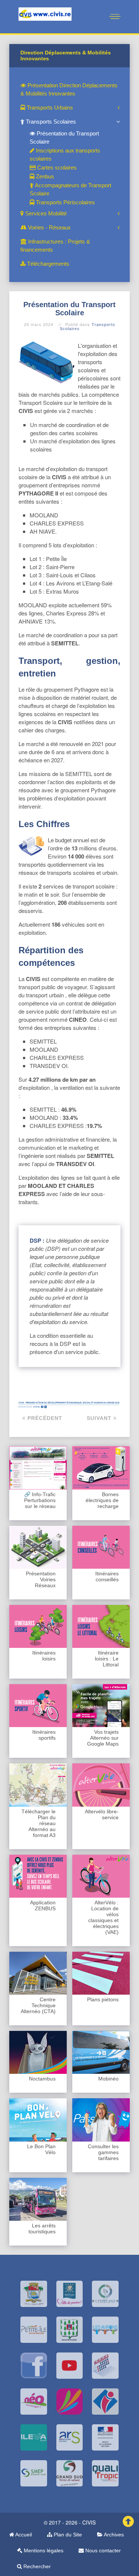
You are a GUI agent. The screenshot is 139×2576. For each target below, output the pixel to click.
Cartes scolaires (56, 167)
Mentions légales (43, 2550)
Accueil (23, 2535)
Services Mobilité (45, 213)
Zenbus (44, 176)
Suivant (100, 1418)
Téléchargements (47, 264)
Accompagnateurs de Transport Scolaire (70, 189)
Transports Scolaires (50, 122)
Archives (113, 2535)
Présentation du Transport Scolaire (64, 137)
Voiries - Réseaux (49, 227)
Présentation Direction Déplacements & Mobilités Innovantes (69, 89)
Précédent (44, 1418)
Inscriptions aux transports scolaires (65, 155)
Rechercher (36, 2566)
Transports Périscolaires (65, 202)
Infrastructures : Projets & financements (55, 246)
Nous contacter (102, 2550)
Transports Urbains (49, 108)
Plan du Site (67, 2535)
